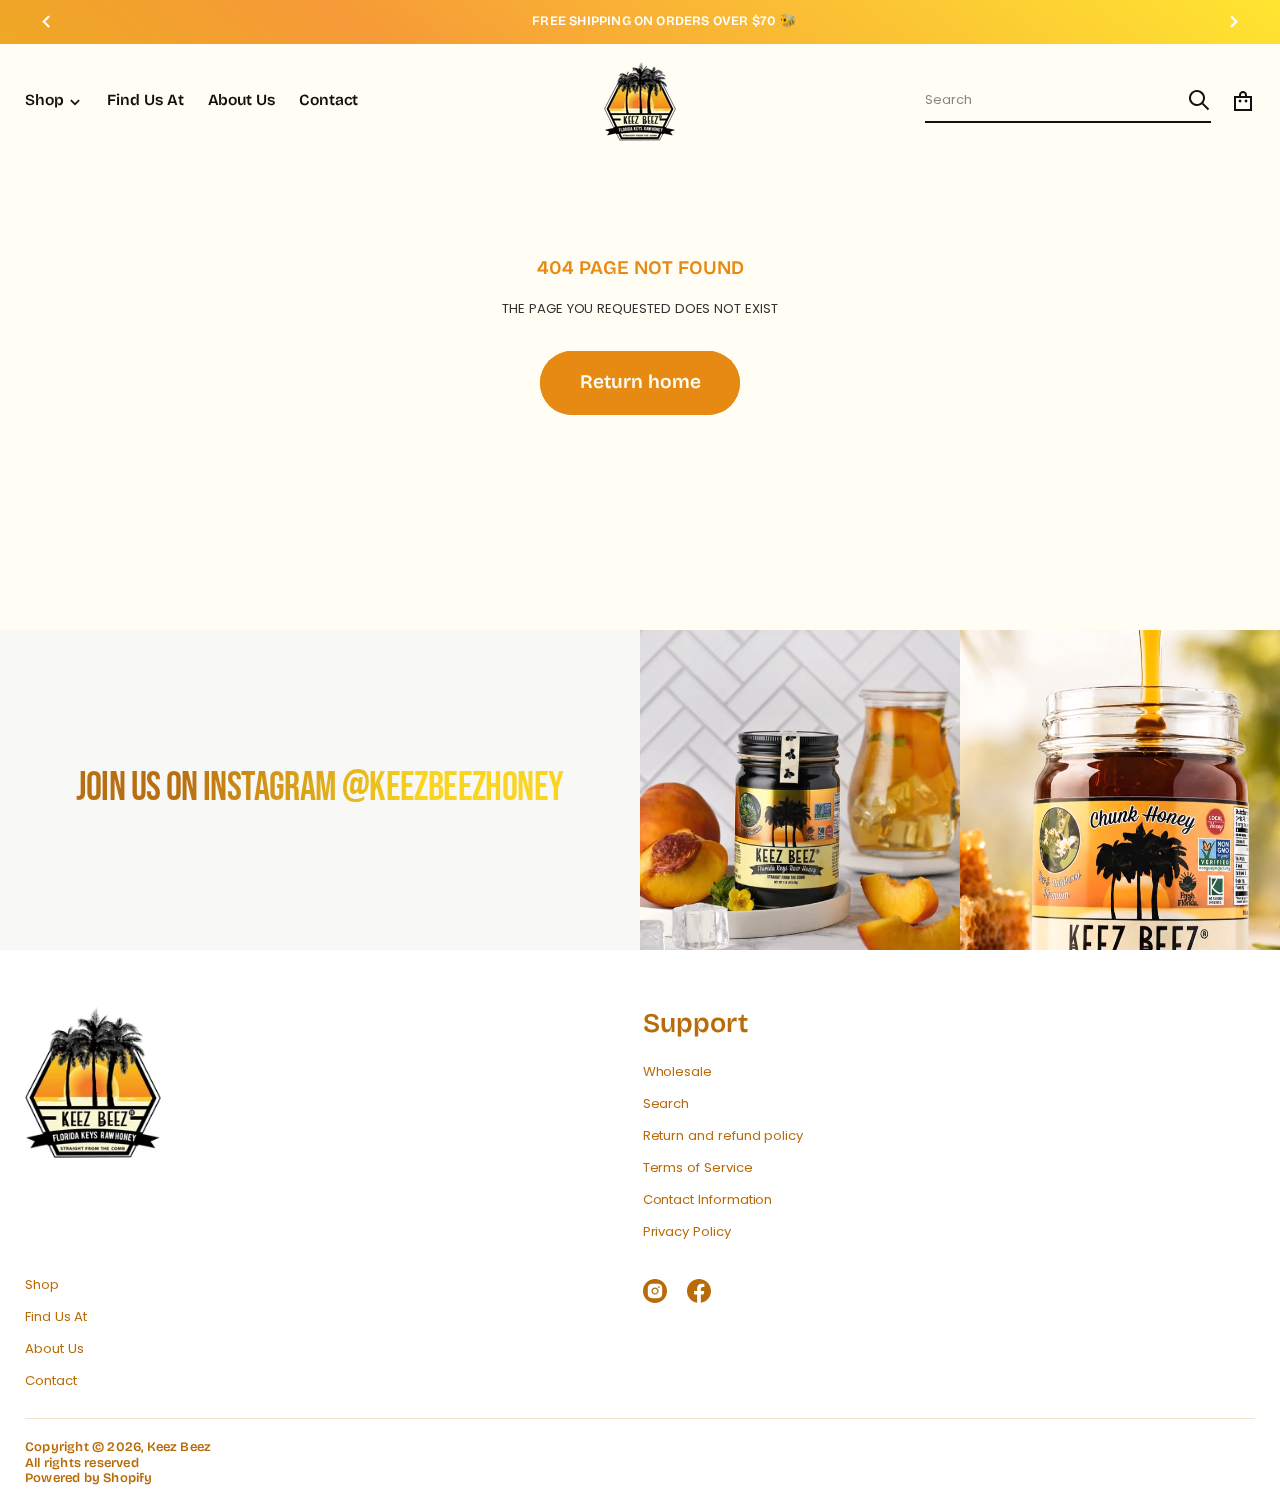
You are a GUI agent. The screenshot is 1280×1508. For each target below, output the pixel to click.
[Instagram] (655, 1291)
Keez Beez (179, 1447)
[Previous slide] (46, 22)
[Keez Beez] (640, 101)
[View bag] (1243, 101)
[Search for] (1199, 100)
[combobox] (1052, 100)
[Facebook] (699, 1291)
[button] (1068, 101)
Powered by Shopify (89, 1478)
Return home (640, 381)
